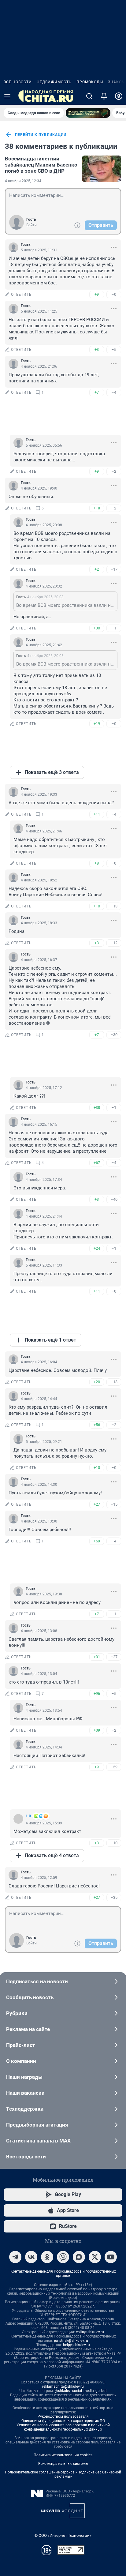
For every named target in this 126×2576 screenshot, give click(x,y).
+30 (97, 628)
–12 (114, 943)
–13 (114, 906)
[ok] (47, 2257)
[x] (95, 2257)
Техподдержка (25, 2109)
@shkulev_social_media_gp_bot (81, 2391)
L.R (28, 1816)
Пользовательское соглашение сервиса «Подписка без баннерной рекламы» (63, 2474)
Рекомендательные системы (63, 2464)
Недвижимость (54, 82)
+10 (97, 906)
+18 (97, 508)
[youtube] (111, 2257)
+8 (97, 863)
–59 (114, 1767)
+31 (97, 1657)
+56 (97, 1425)
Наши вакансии (25, 2093)
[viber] (63, 2257)
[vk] (31, 2257)
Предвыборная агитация (37, 2125)
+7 (97, 392)
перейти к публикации (41, 135)
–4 (114, 392)
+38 (97, 1108)
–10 (114, 1843)
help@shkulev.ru (76, 2345)
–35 (114, 1897)
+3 (97, 349)
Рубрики (17, 2013)
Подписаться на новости (37, 1981)
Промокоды (90, 82)
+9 (97, 294)
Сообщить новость (30, 1997)
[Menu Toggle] (7, 96)
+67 (97, 1163)
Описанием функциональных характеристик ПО (63, 2421)
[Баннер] (88, 113)
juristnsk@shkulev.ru (71, 2341)
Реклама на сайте (28, 2029)
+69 (97, 1541)
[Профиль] (119, 96)
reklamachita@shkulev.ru (63, 2386)
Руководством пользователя (63, 2416)
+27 (97, 1504)
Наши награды (24, 2077)
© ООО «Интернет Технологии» (63, 2535)
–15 (114, 1504)
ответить (21, 295)
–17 (114, 569)
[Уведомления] (104, 96)
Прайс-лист (21, 2045)
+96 (97, 1694)
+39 (97, 1730)
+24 (97, 1248)
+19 (97, 724)
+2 (97, 569)
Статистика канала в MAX (38, 2141)
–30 (114, 1035)
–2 (114, 471)
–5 (114, 349)
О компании (21, 2061)
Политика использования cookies (63, 2455)
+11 (97, 814)
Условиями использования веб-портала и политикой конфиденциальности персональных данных (63, 2427)
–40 (114, 1199)
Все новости (18, 82)
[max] (79, 2257)
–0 (114, 294)
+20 (97, 1382)
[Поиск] (89, 96)
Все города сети (26, 2157)
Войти (31, 225)
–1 (114, 628)
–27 (114, 1657)
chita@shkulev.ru (90, 2332)
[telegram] (15, 2257)
